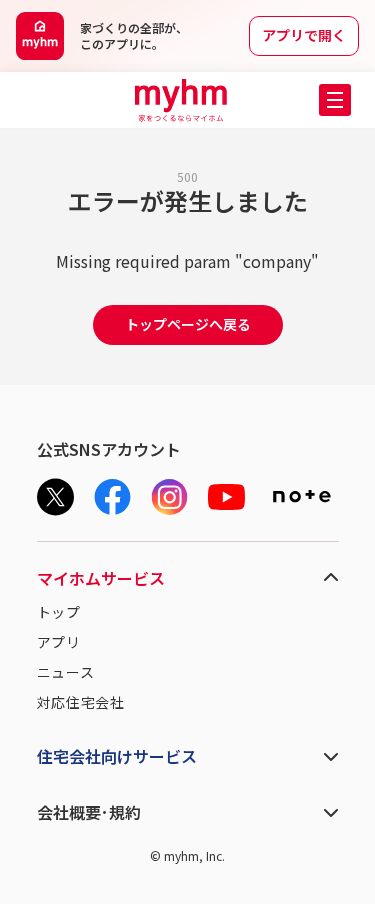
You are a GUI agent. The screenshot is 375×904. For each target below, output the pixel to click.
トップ (59, 612)
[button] (335, 100)
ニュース (66, 672)
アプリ (59, 642)
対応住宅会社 (81, 702)
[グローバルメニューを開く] (335, 100)
